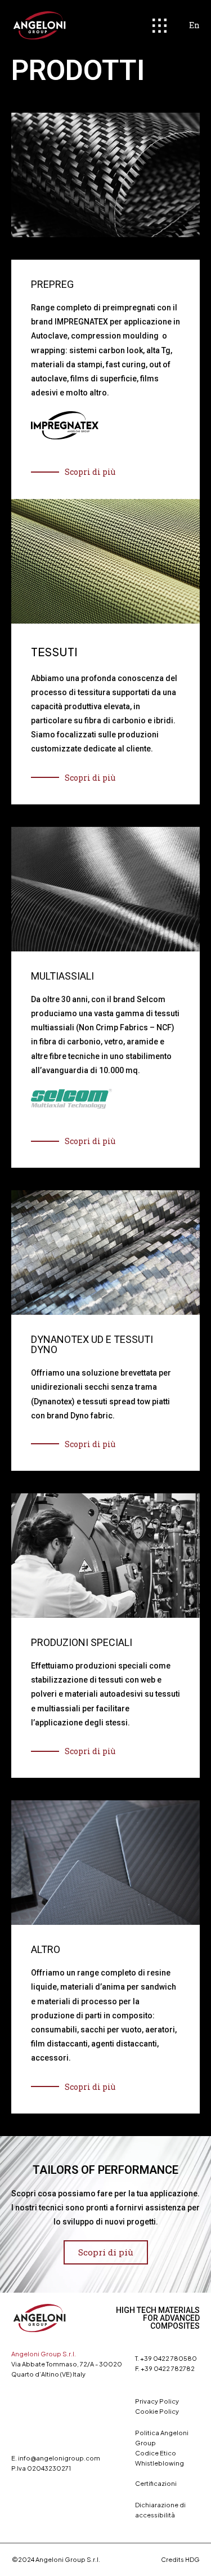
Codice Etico (156, 2453)
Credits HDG (180, 2559)
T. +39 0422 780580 (166, 2358)
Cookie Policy (157, 2411)
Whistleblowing (160, 2463)
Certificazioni (156, 2483)
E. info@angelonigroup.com (56, 2458)
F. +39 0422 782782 (165, 2368)
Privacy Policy (157, 2401)
